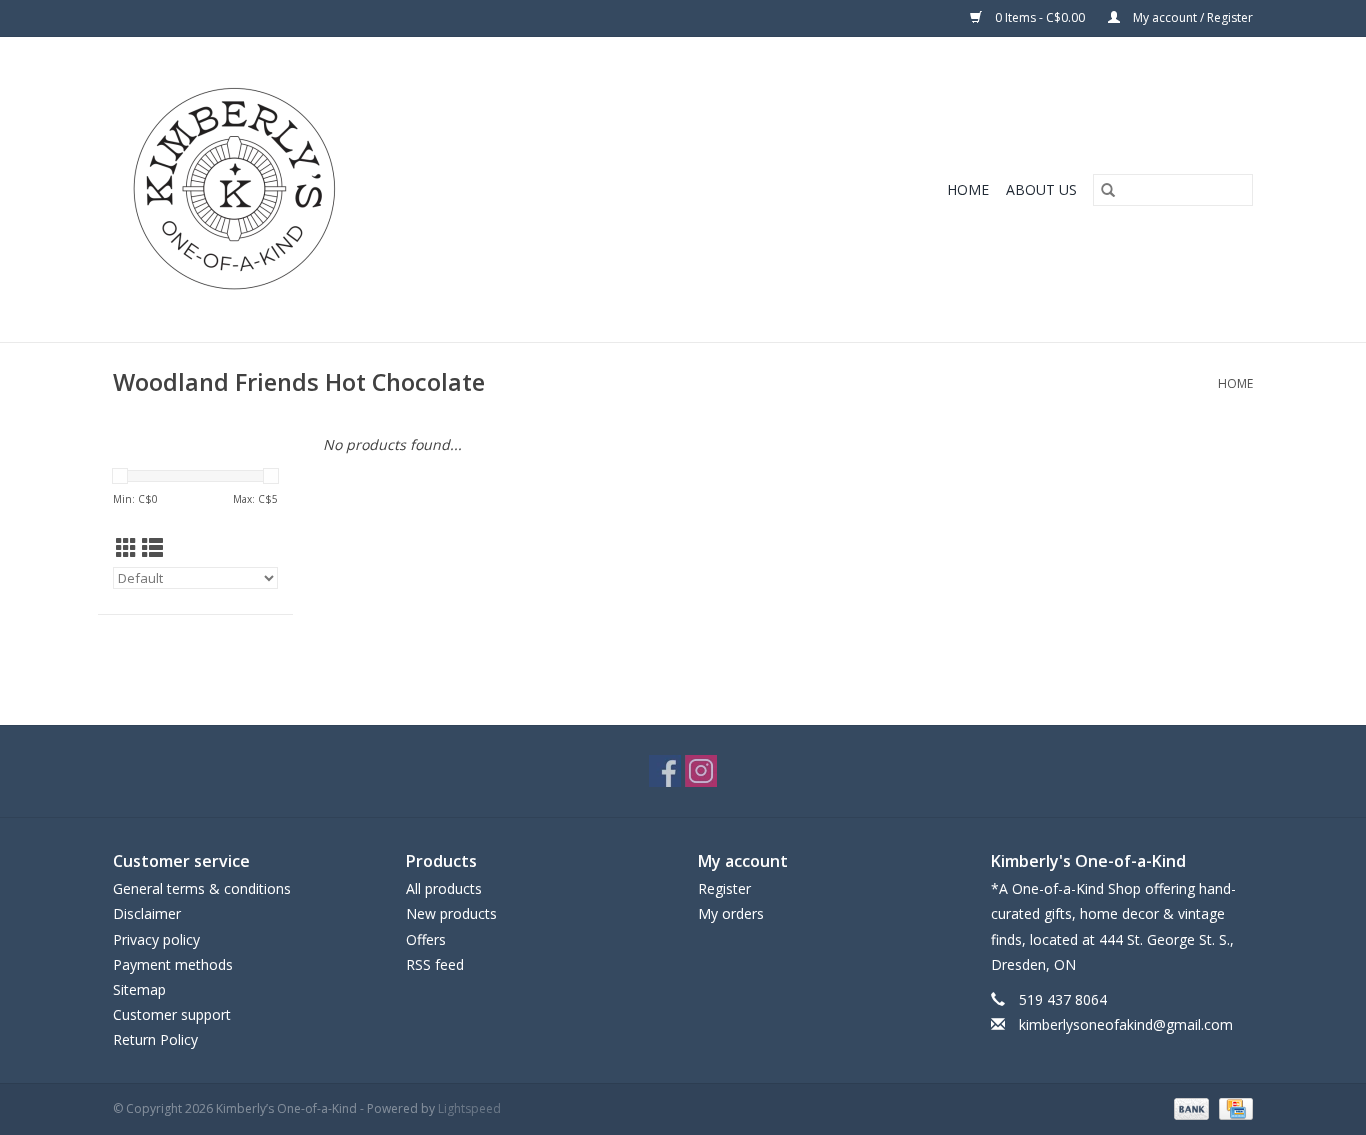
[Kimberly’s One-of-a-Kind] (363, 189)
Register (724, 888)
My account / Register (1191, 17)
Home (968, 189)
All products (444, 888)
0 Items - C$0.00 (1040, 17)
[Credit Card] (1232, 1107)
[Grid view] (126, 548)
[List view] (152, 548)
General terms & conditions (202, 888)
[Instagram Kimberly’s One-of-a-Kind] (701, 771)
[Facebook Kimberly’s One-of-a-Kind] (665, 771)
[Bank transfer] (1189, 1107)
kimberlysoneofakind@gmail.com (1126, 1024)
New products (451, 913)
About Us (1041, 189)
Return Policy (155, 1039)
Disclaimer (147, 913)
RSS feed (435, 964)
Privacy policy (156, 939)
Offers (426, 939)
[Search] (1108, 190)
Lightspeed (469, 1108)
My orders (731, 913)
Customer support (172, 1014)
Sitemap (139, 989)
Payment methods (173, 964)
